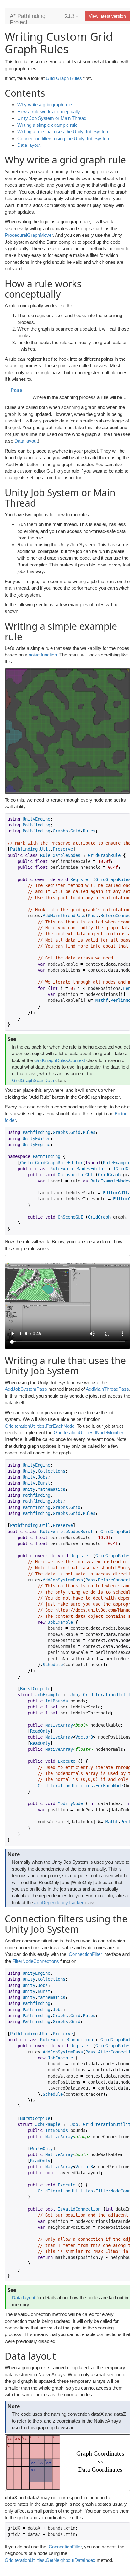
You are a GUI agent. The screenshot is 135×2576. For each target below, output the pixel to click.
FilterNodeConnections (36, 1961)
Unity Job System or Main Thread (52, 118)
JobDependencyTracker (59, 1902)
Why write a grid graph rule (45, 105)
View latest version (107, 16)
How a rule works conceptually (49, 112)
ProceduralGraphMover (29, 235)
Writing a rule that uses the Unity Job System (63, 132)
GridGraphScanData (33, 1080)
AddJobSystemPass (26, 1389)
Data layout (29, 145)
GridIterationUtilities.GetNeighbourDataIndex (50, 2560)
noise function (43, 655)
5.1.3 (70, 16)
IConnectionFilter (85, 1954)
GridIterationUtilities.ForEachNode (40, 1426)
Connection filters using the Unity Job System (64, 138)
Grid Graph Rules (64, 78)
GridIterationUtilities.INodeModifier (89, 1433)
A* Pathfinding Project (28, 18)
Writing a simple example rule (47, 125)
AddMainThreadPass (107, 1389)
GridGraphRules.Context (60, 1060)
